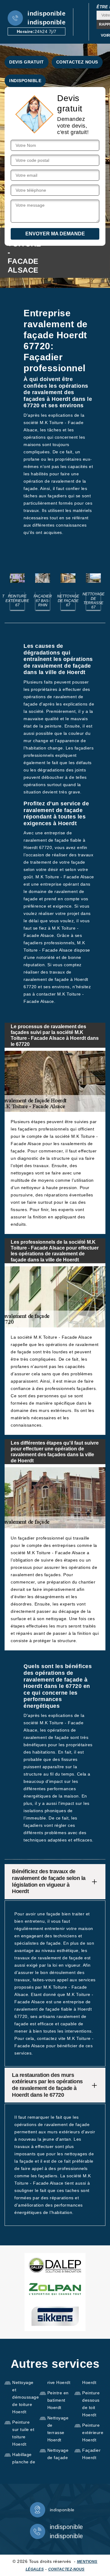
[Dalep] (55, 2265)
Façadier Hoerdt (91, 2454)
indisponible (46, 13)
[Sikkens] (55, 2316)
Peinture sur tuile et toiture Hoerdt (23, 2433)
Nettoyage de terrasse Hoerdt (58, 2429)
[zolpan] (55, 2289)
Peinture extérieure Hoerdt (93, 2433)
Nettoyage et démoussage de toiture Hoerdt (24, 2397)
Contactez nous (77, 62)
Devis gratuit (27, 62)
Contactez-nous (66, 2569)
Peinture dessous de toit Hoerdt (91, 2404)
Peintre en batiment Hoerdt (58, 2400)
